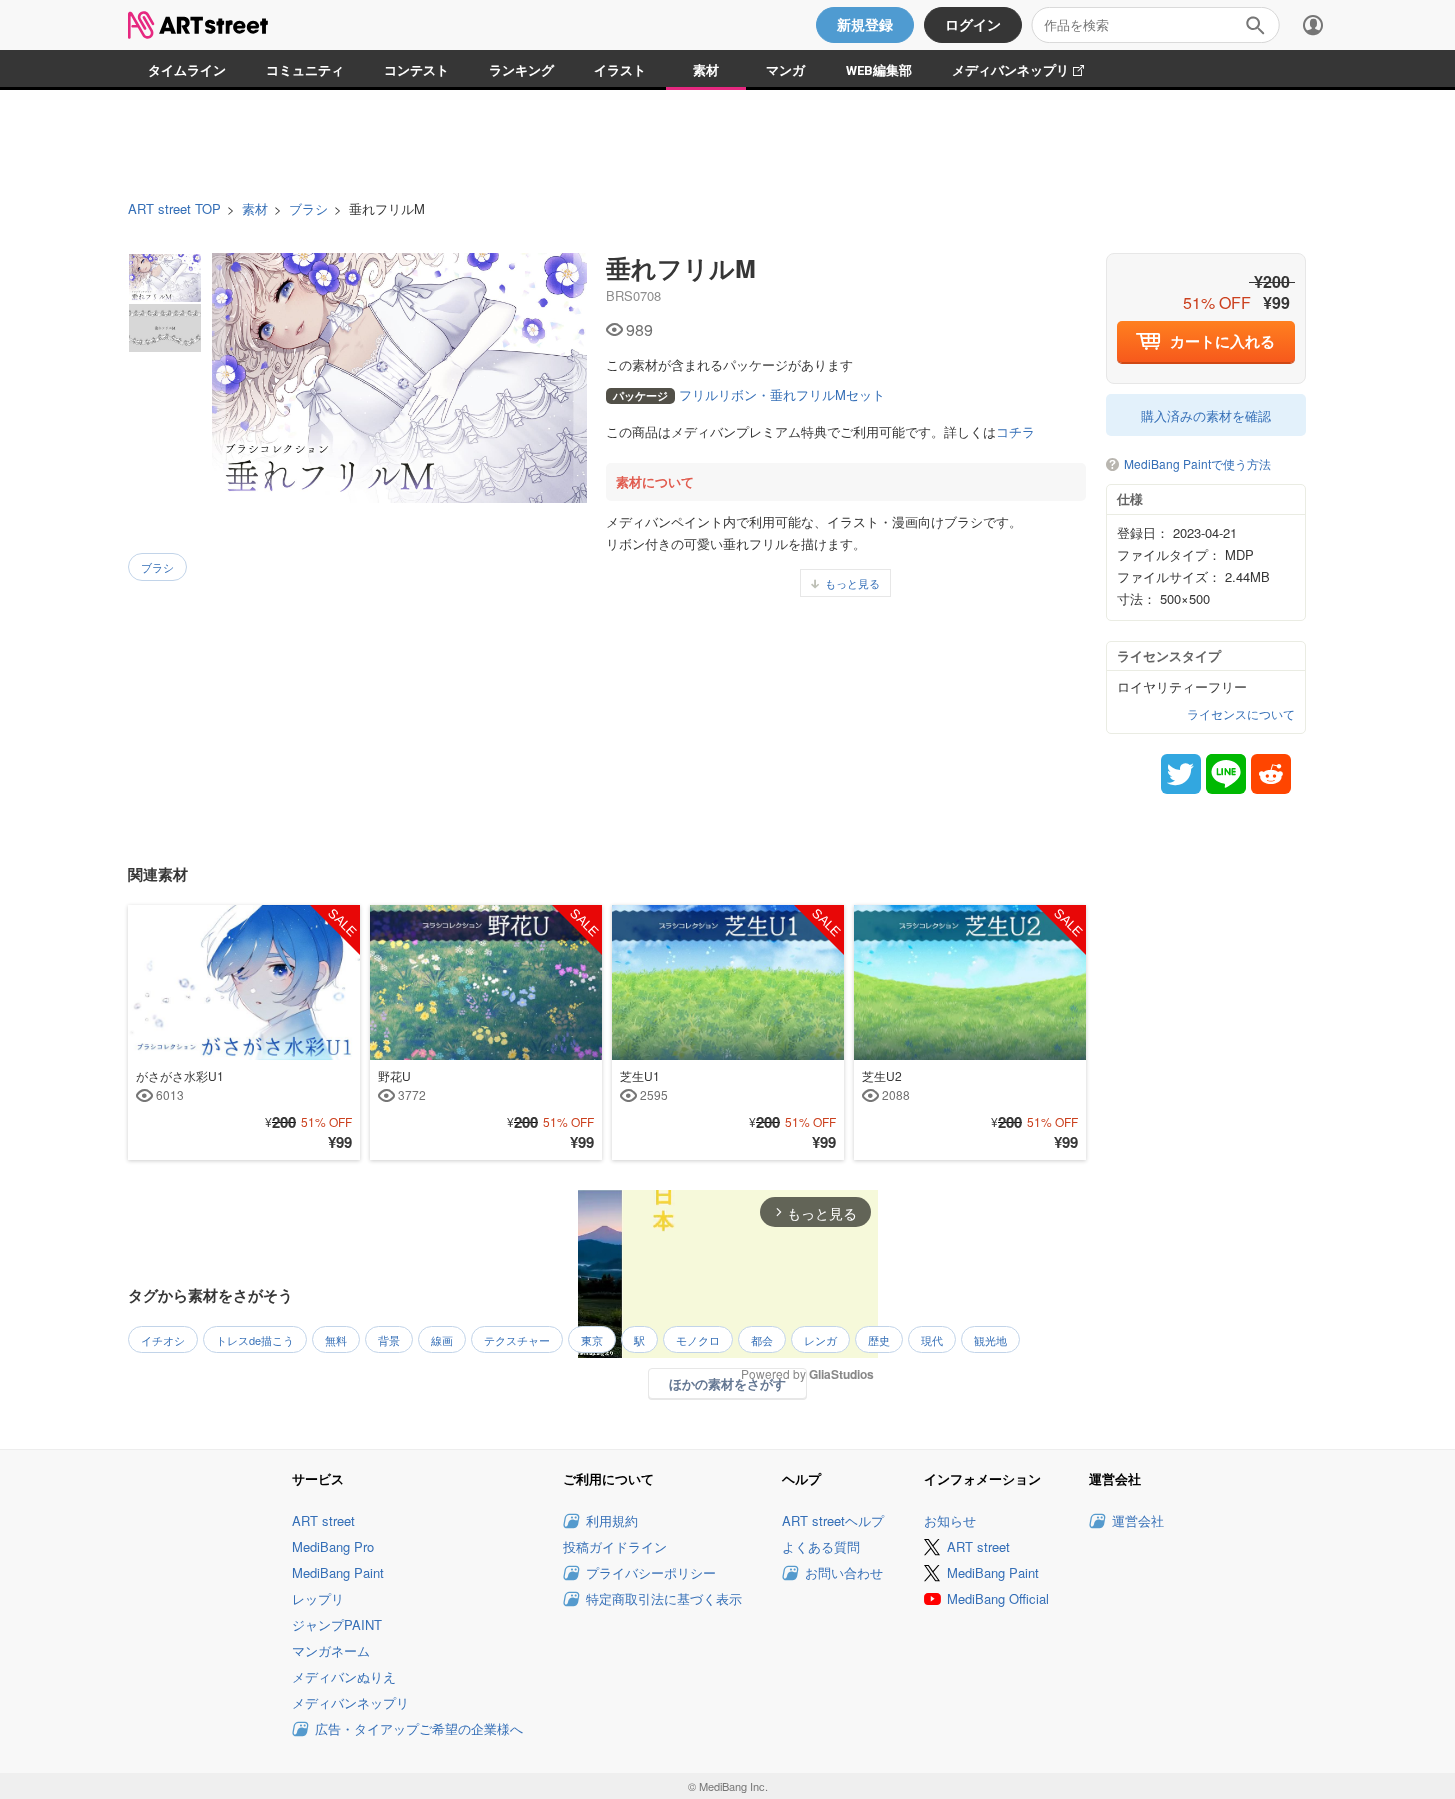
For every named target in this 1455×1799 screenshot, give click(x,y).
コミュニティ (305, 70)
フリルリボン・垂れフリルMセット (749, 394)
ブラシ (308, 209)
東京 (592, 1340)
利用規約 (612, 1520)
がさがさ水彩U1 (180, 1085)
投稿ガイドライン (615, 1546)
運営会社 (1138, 1520)
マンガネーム (331, 1650)
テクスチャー (517, 1340)
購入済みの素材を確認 (1206, 415)
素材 (706, 70)
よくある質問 (821, 1546)
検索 (1255, 25)
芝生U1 (644, 1085)
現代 (932, 1340)
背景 (389, 1340)
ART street (323, 1520)
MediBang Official (998, 1598)
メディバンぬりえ (344, 1676)
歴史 (879, 1340)
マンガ (785, 70)
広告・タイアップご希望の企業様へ (419, 1728)
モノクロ (698, 1340)
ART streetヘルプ (833, 1520)
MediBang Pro (333, 1546)
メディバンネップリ (1028, 70)
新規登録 (865, 25)
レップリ (318, 1598)
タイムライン (187, 70)
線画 (442, 1340)
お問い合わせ (844, 1572)
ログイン (973, 25)
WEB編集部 (879, 70)
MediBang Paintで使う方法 (1197, 464)
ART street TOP (174, 209)
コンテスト (416, 70)
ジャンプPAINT (337, 1624)
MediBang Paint (338, 1572)
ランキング (521, 70)
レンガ (820, 1340)
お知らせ (950, 1520)
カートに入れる (1222, 341)
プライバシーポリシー (651, 1572)
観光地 (990, 1340)
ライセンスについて (1241, 714)
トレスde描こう (255, 1340)
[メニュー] (1313, 25)
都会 (762, 1340)
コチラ (1015, 431)
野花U (402, 1085)
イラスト (620, 70)
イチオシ (163, 1340)
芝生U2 (886, 1085)
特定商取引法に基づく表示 (664, 1598)
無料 (336, 1340)
